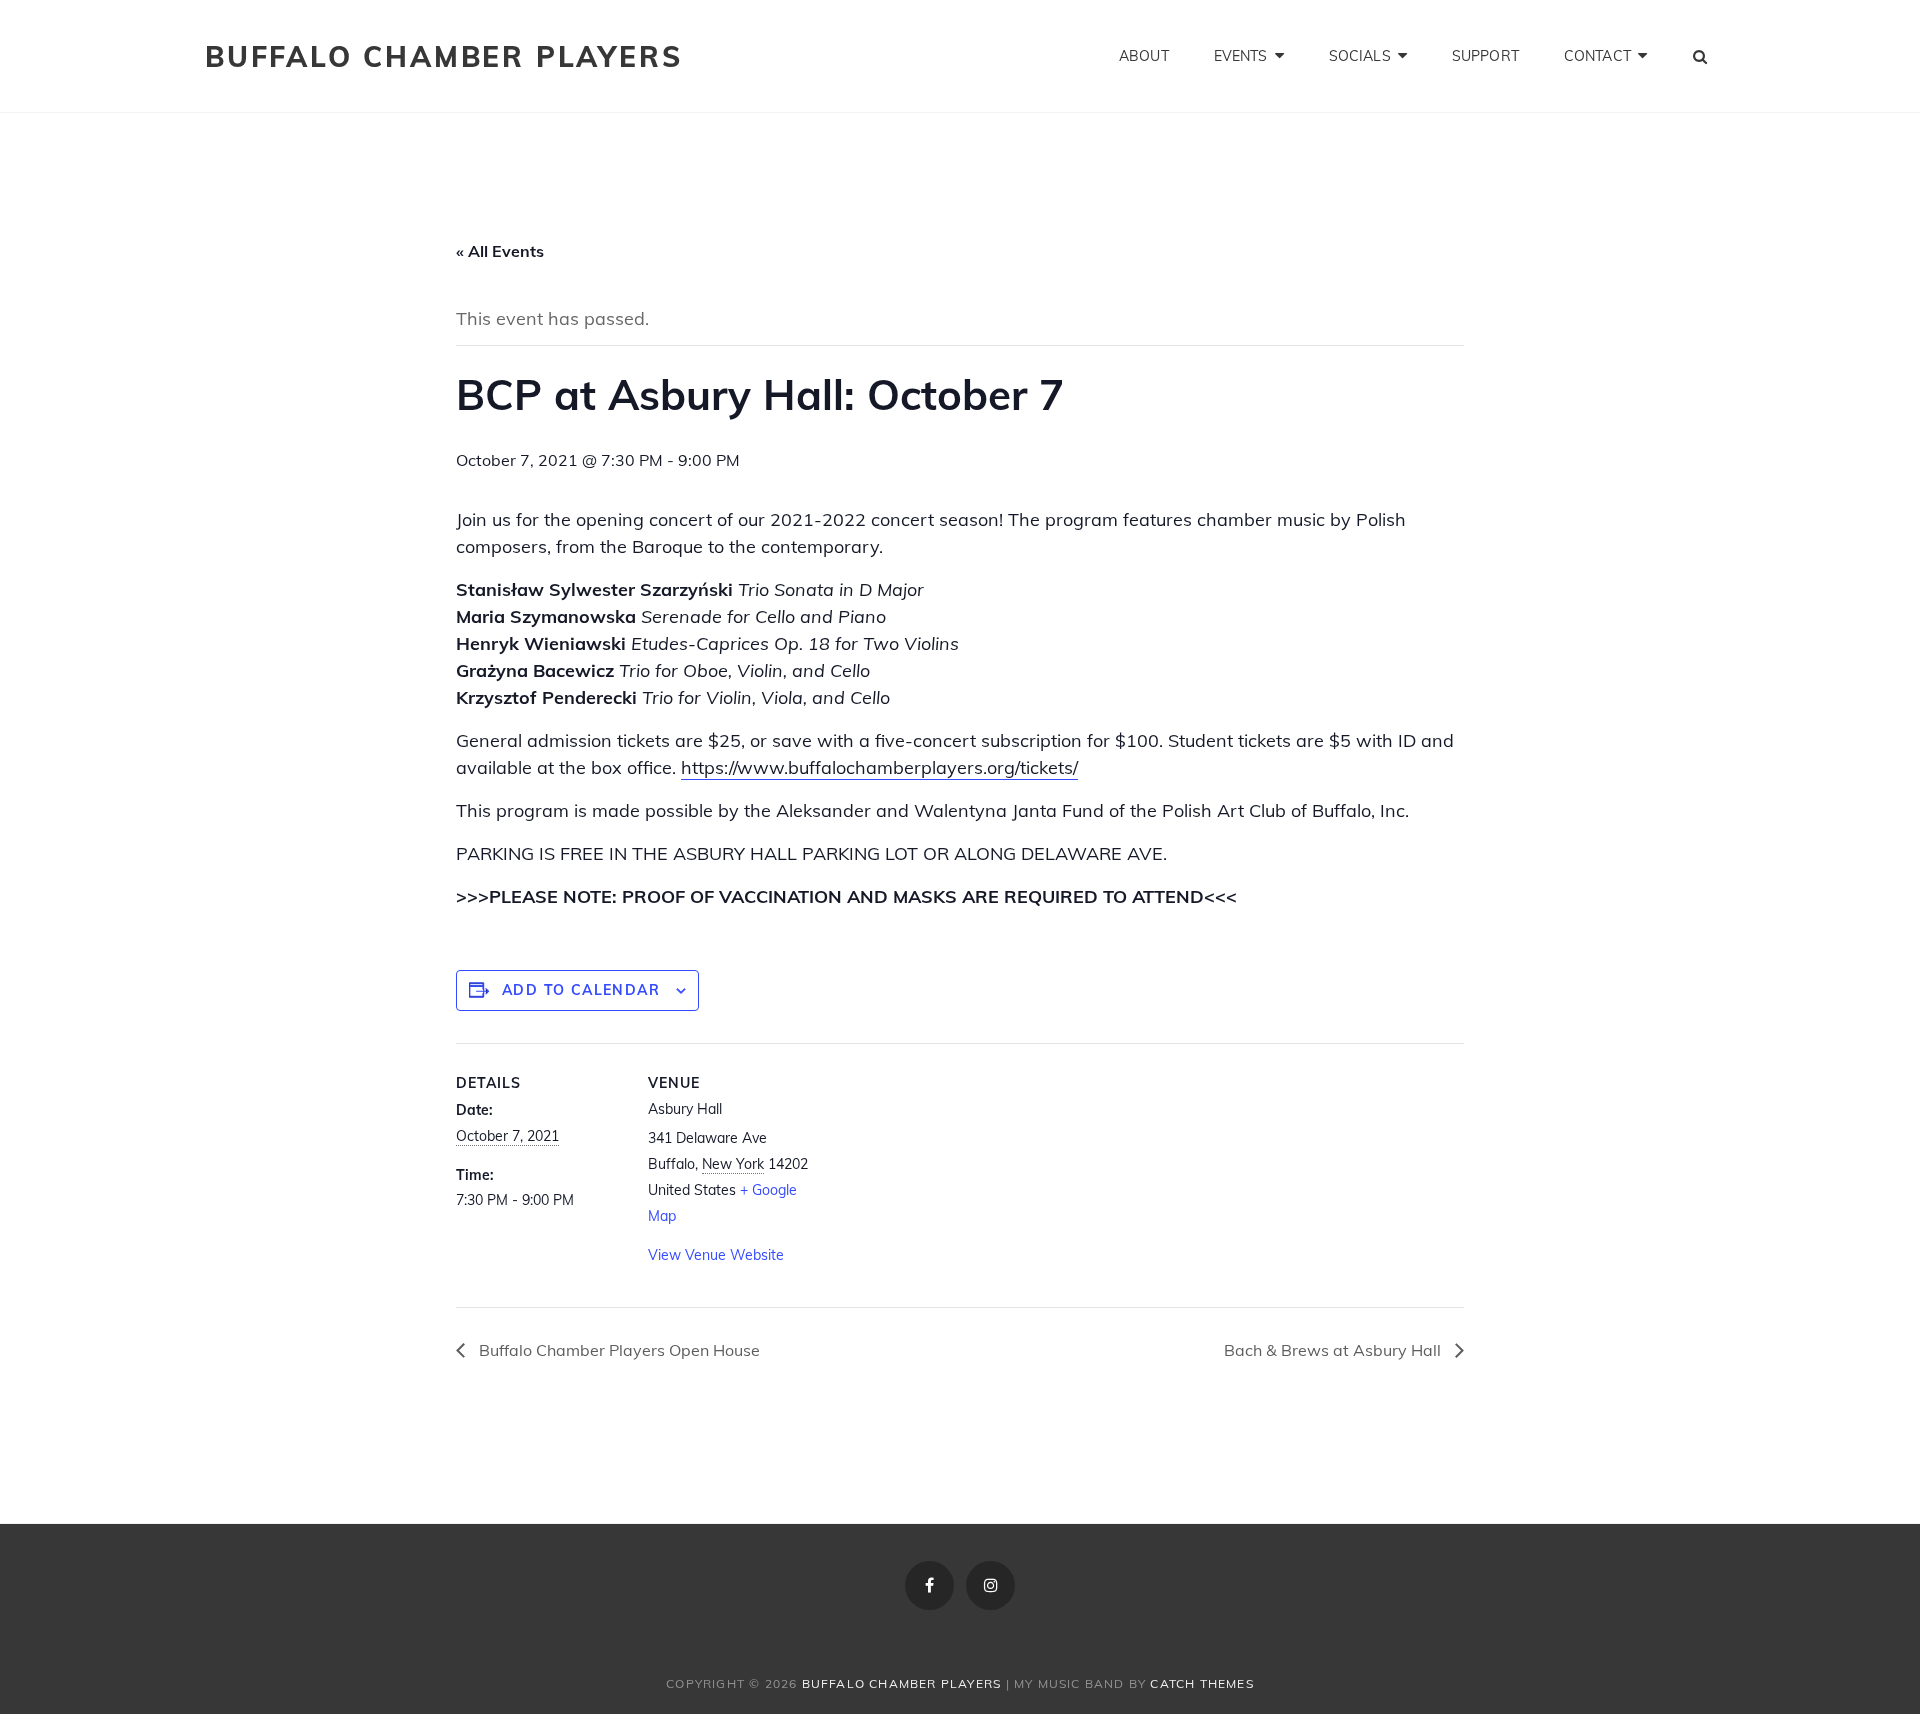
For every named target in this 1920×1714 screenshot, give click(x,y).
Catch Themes (1201, 1683)
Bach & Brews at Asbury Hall (1334, 1350)
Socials (1360, 56)
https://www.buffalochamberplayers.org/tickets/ (879, 767)
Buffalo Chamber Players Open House (617, 1350)
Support (1485, 56)
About (1144, 56)
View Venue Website (716, 1255)
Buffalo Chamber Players (443, 56)
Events (1241, 56)
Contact (1597, 56)
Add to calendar (581, 990)
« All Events (500, 251)
